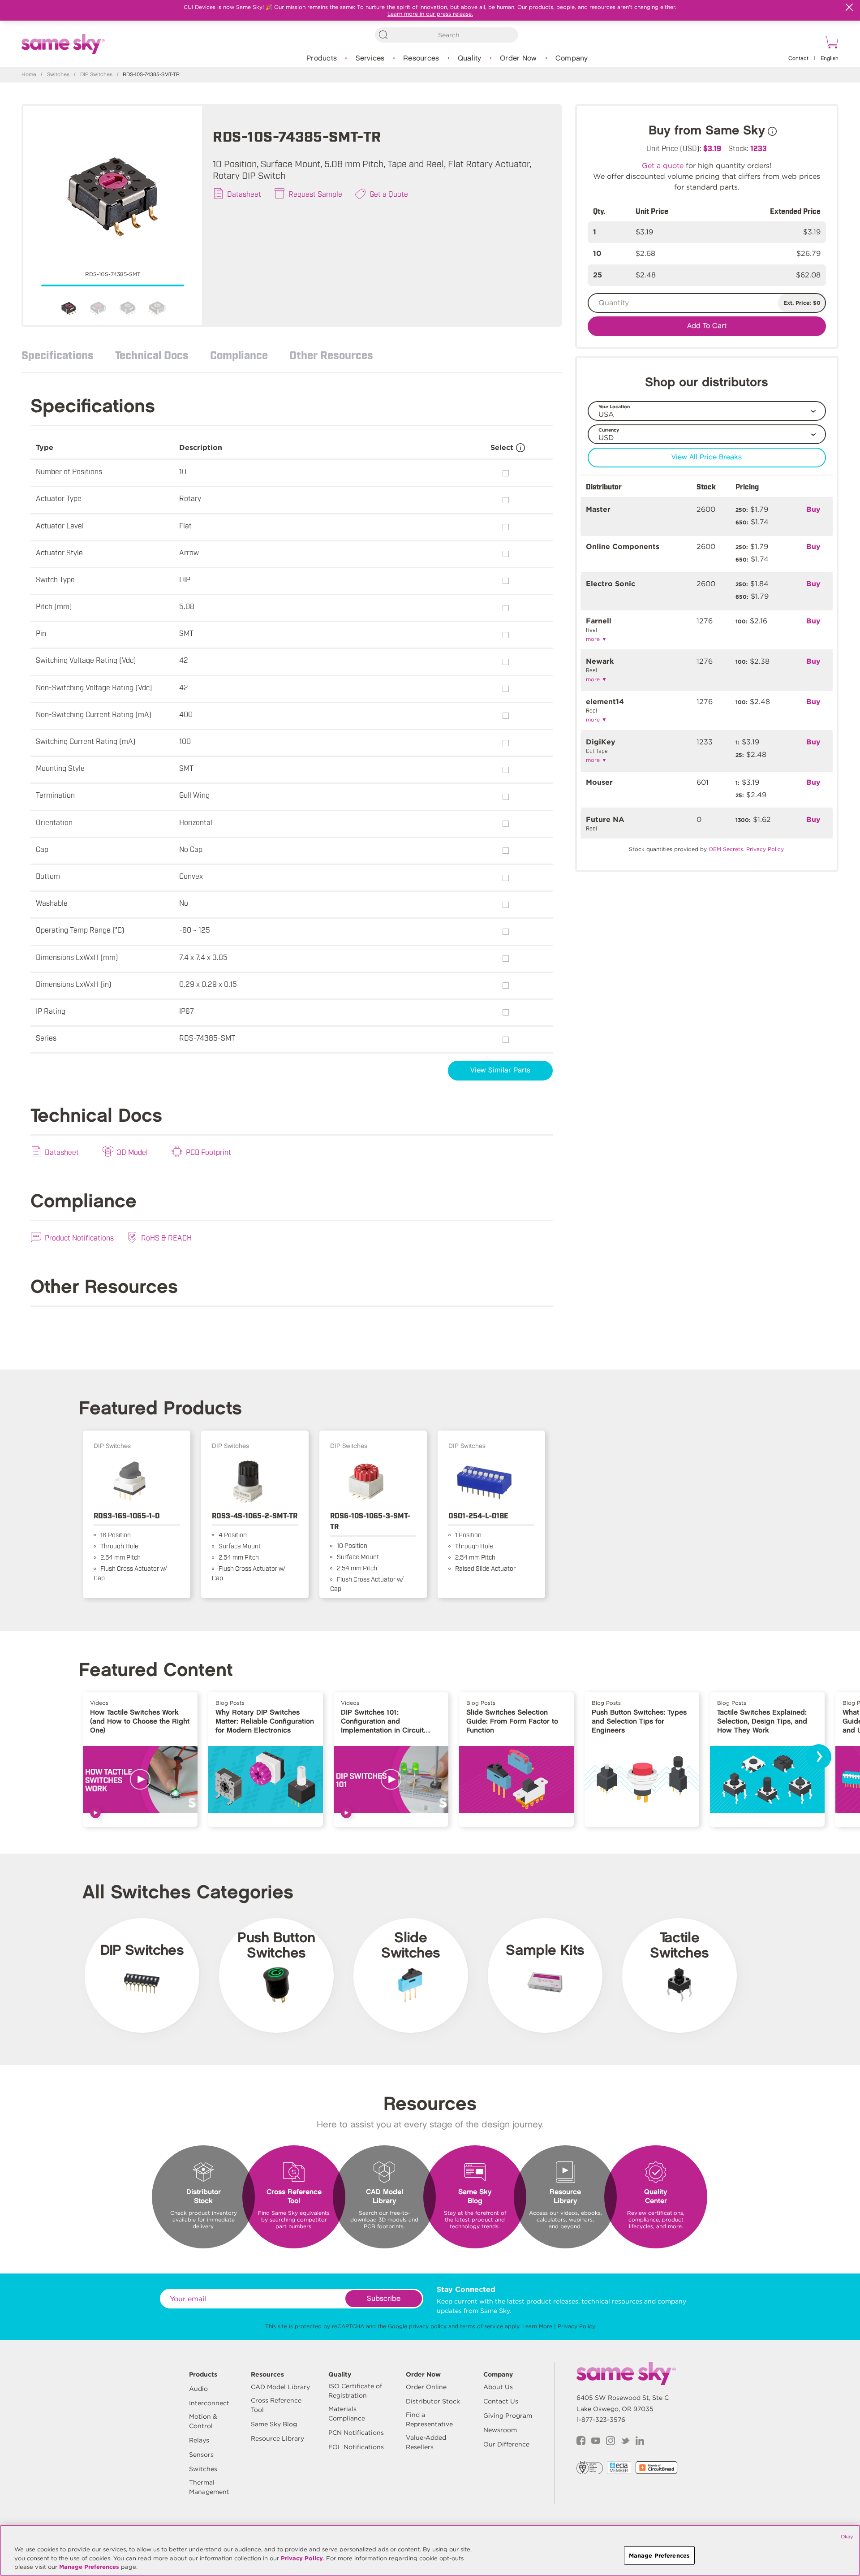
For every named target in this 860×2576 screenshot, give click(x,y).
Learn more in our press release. (430, 14)
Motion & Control (203, 2421)
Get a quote (663, 166)
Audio (198, 2389)
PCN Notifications (356, 2433)
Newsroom (500, 2430)
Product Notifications (79, 1237)
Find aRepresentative (429, 2419)
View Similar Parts (500, 1070)
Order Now (518, 58)
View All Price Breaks (707, 457)
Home (29, 75)
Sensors (201, 2455)
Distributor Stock (433, 2401)
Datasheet (244, 194)
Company (572, 58)
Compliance (239, 354)
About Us (498, 2387)
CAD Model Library (280, 2387)
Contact (798, 58)
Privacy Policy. (765, 849)
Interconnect (209, 2403)
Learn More (537, 2326)
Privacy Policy (576, 2326)
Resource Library (277, 2438)
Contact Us (501, 2401)
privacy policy (428, 2326)
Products (322, 58)
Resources (421, 58)
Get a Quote (389, 194)
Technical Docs (152, 354)
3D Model (132, 1152)
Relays (199, 2440)
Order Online (426, 2387)
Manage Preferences (89, 2567)
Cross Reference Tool (276, 2405)
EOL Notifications (356, 2447)
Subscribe (384, 2299)
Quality (470, 58)
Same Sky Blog (274, 2424)
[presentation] (819, 1757)
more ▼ (596, 639)
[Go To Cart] (830, 43)
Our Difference (506, 2444)
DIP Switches (96, 75)
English (830, 58)
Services (370, 58)
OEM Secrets (726, 849)
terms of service (482, 2326)
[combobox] (447, 35)
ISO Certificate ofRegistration (355, 2391)
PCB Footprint (209, 1152)
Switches (58, 75)
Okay (847, 2537)
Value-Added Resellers (426, 2442)
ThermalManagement (209, 2487)
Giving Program (508, 2416)
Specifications (58, 354)
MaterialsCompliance (347, 2414)
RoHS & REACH (166, 1237)
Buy (813, 509)
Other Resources (331, 354)
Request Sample (315, 194)
